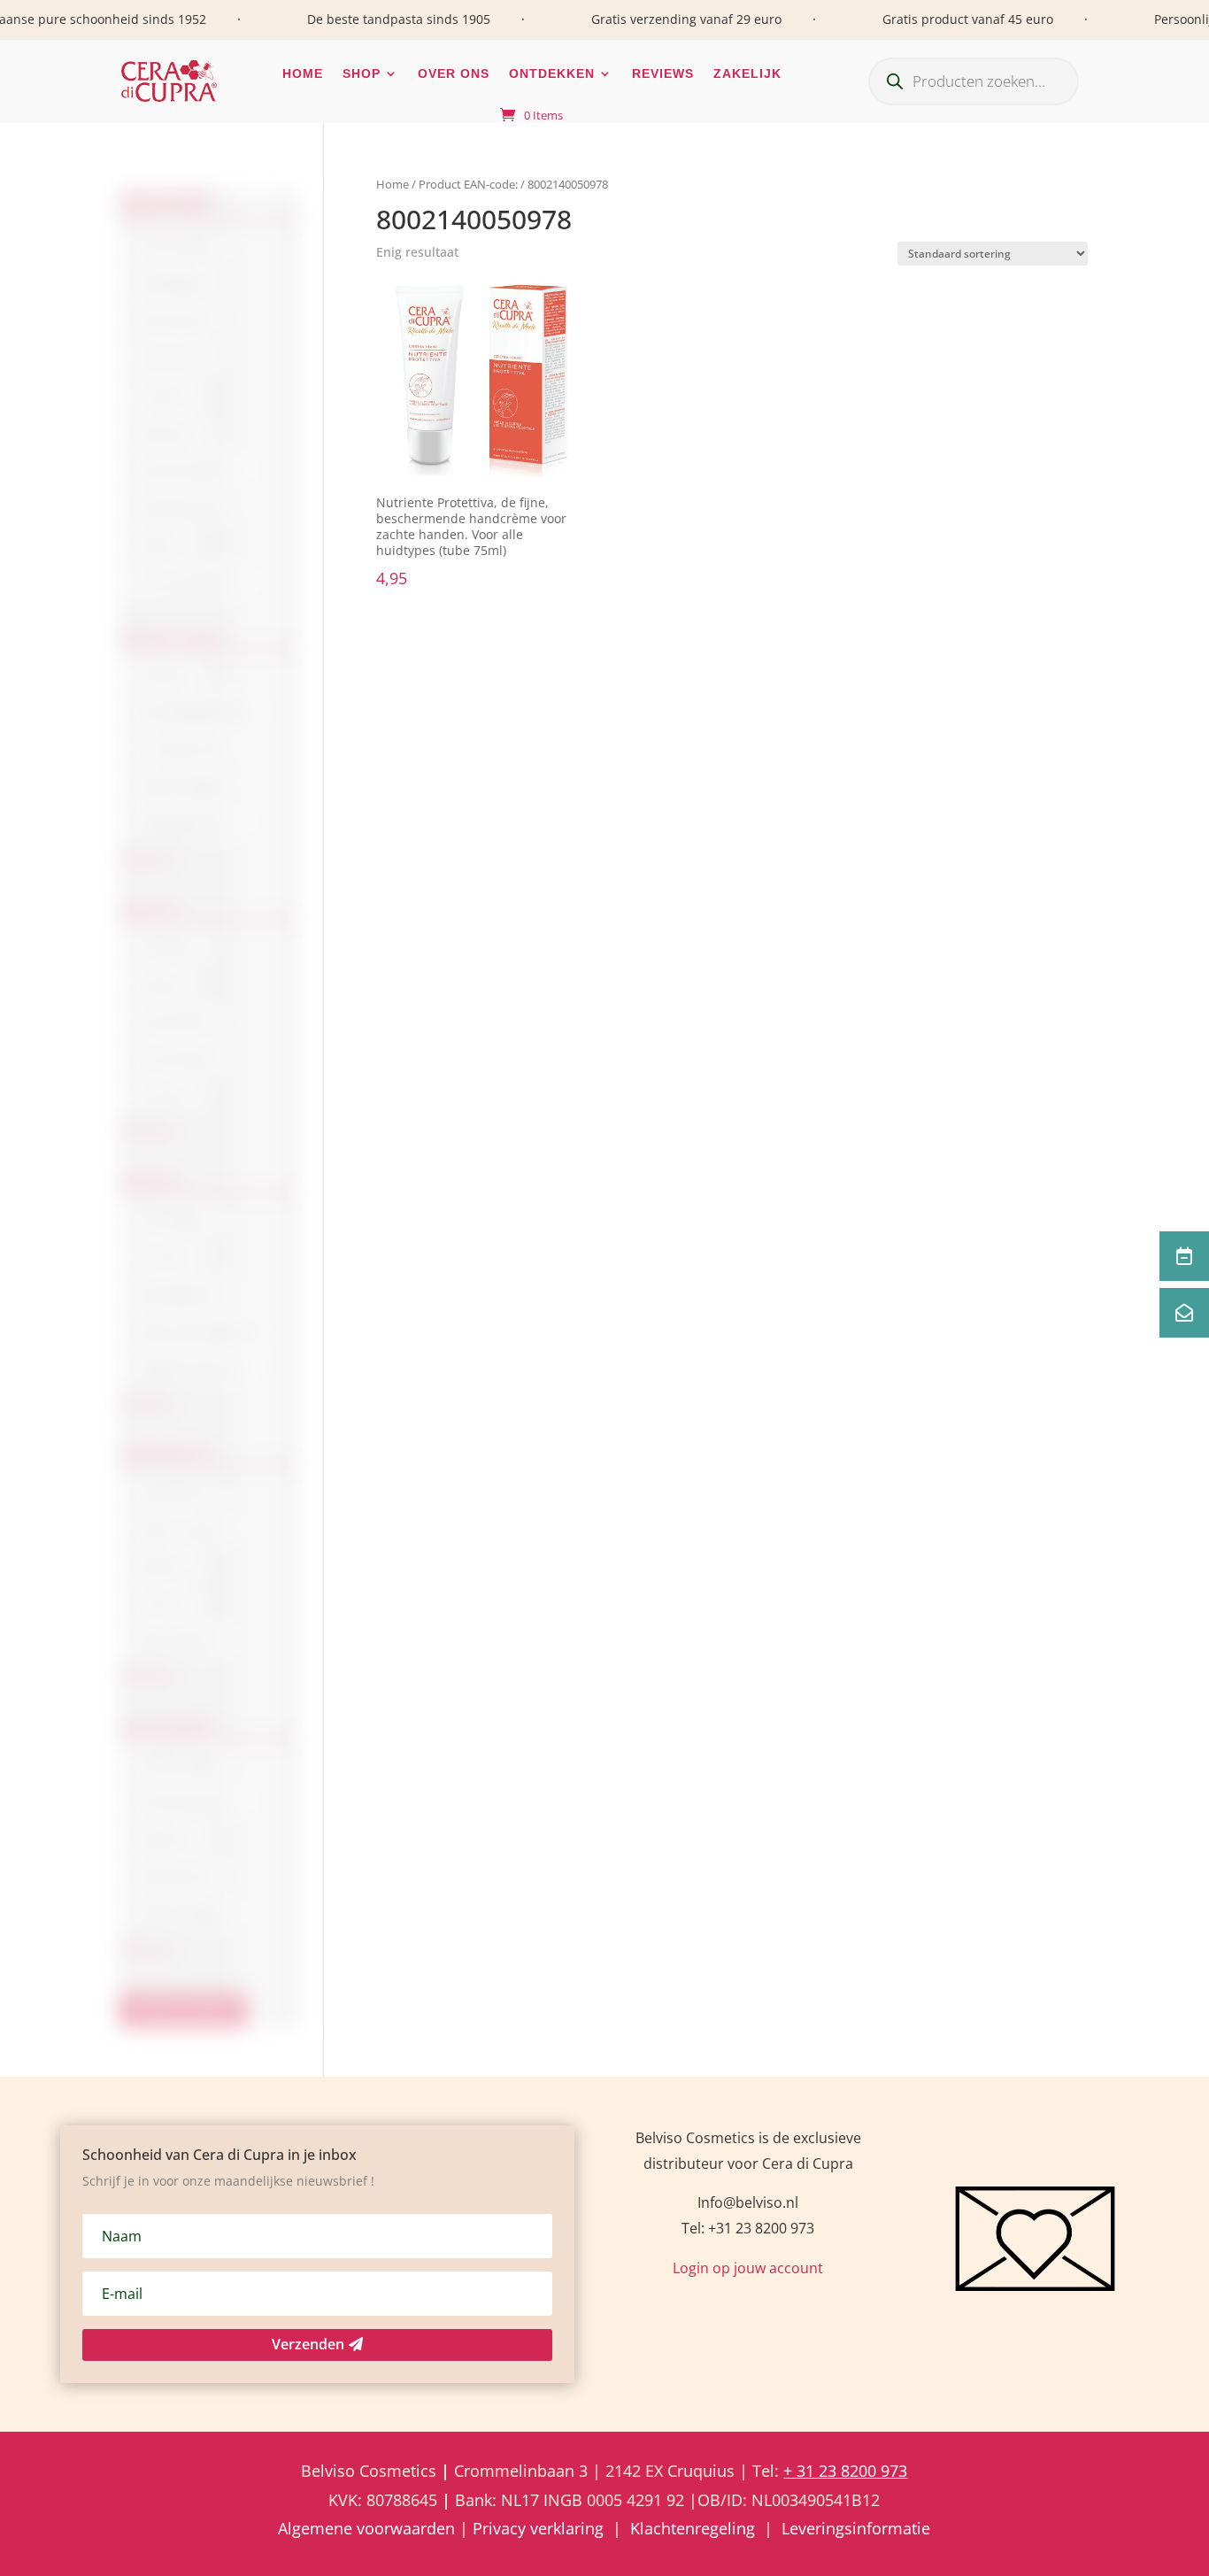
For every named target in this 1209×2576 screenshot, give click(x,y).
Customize (604, 1408)
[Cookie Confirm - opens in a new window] (924, 1160)
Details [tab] (876, 1213)
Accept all (865, 1408)
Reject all (345, 1408)
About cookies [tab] (604, 1213)
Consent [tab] (333, 1213)
